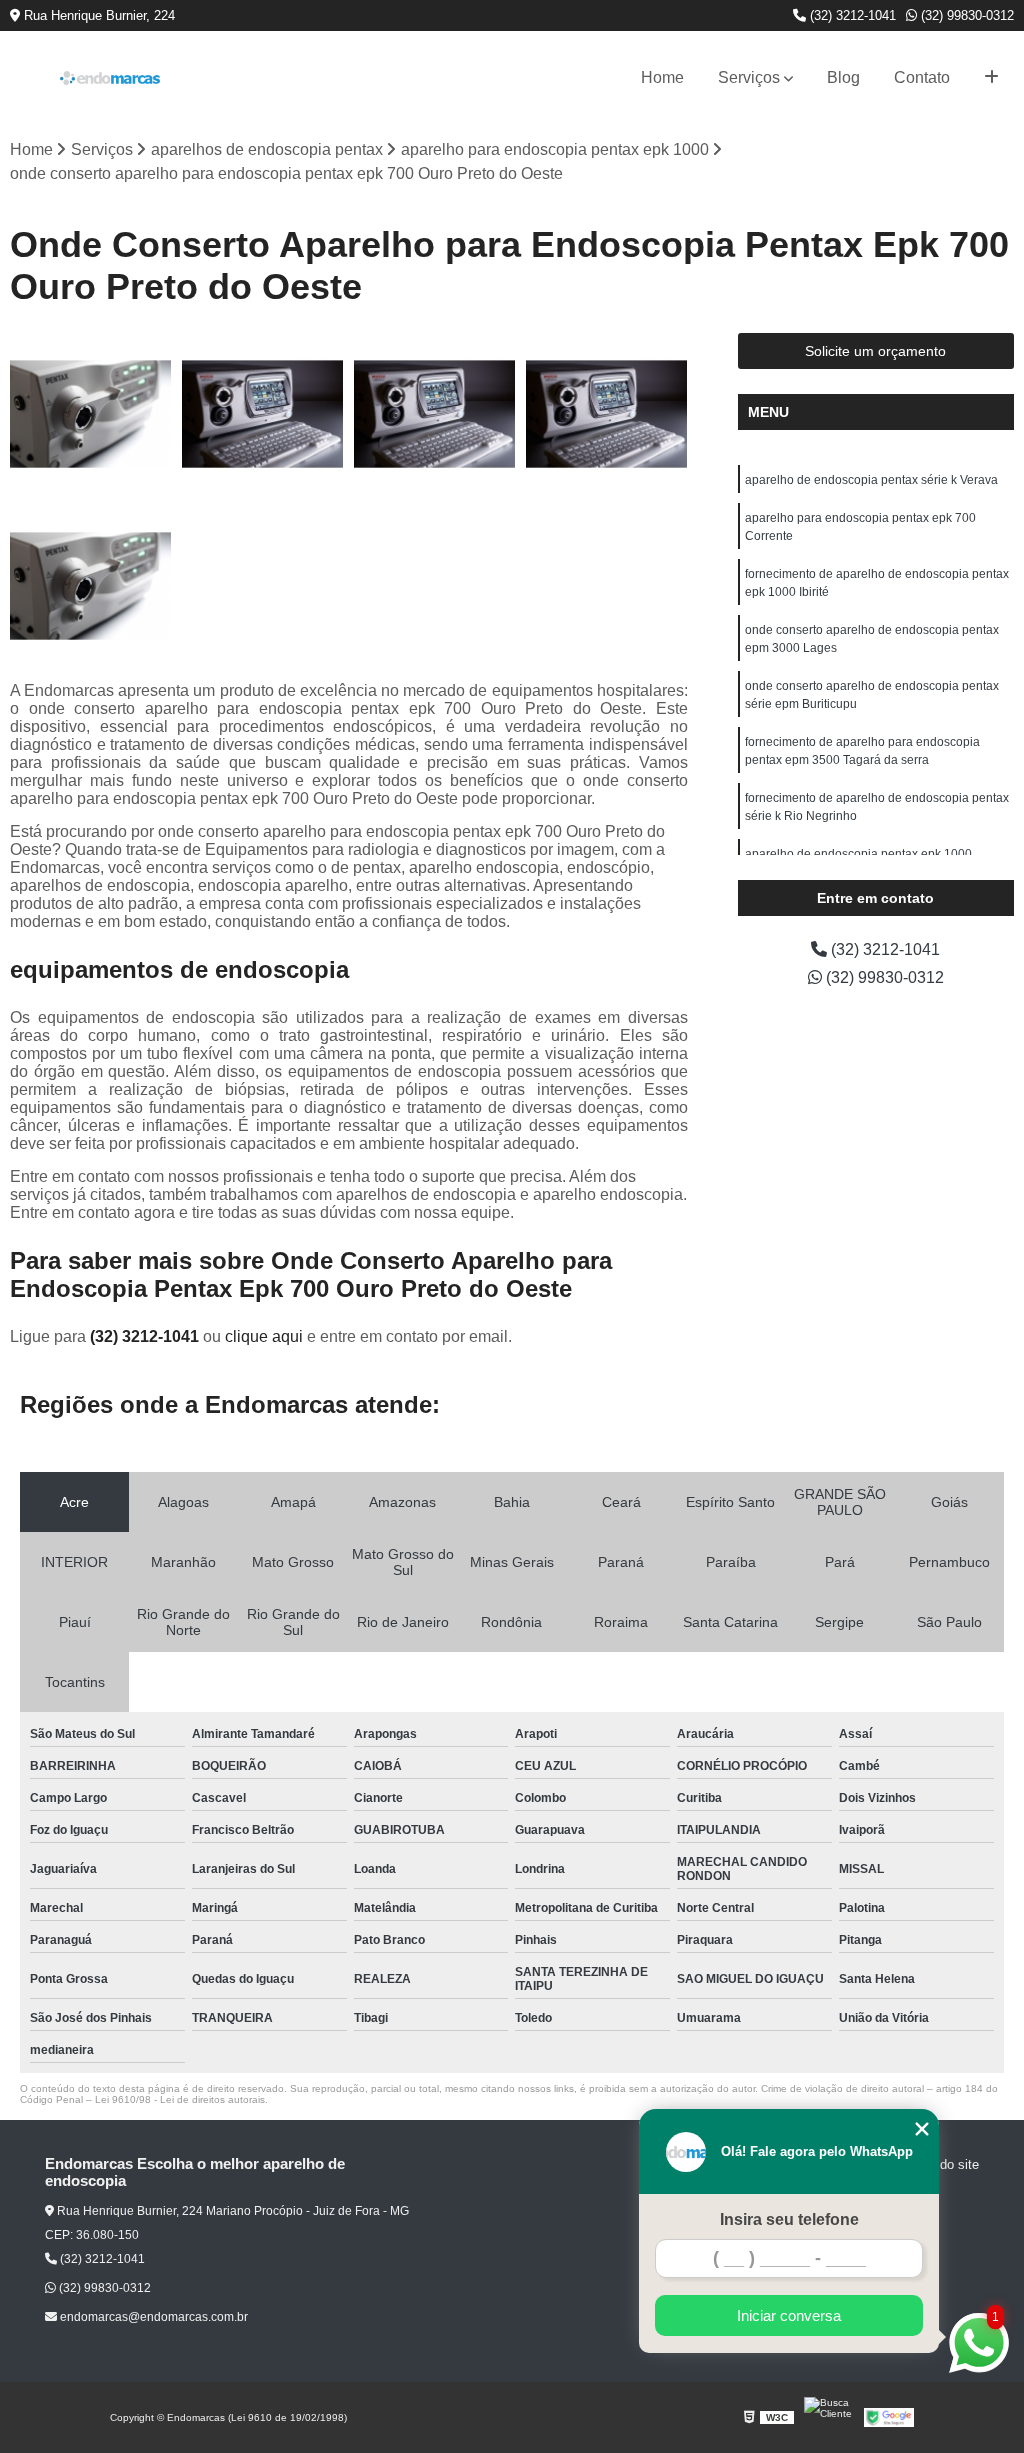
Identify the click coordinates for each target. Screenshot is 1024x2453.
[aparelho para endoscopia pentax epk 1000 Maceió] (435, 414)
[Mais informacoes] (991, 78)
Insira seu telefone (789, 2219)
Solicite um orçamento (875, 351)
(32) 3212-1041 (851, 15)
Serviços (749, 77)
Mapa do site (941, 2164)
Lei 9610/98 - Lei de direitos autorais (180, 2099)
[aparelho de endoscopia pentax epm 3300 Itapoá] (607, 414)
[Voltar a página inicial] (110, 78)
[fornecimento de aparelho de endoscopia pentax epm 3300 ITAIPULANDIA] (91, 414)
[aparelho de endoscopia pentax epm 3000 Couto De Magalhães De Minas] (263, 414)
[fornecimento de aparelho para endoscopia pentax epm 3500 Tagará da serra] (91, 586)
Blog (843, 77)
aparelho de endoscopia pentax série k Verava (871, 480)
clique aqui (264, 1336)
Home (662, 77)
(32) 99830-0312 (965, 15)
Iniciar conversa (789, 2315)
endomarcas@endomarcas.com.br (152, 2317)
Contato (922, 77)
